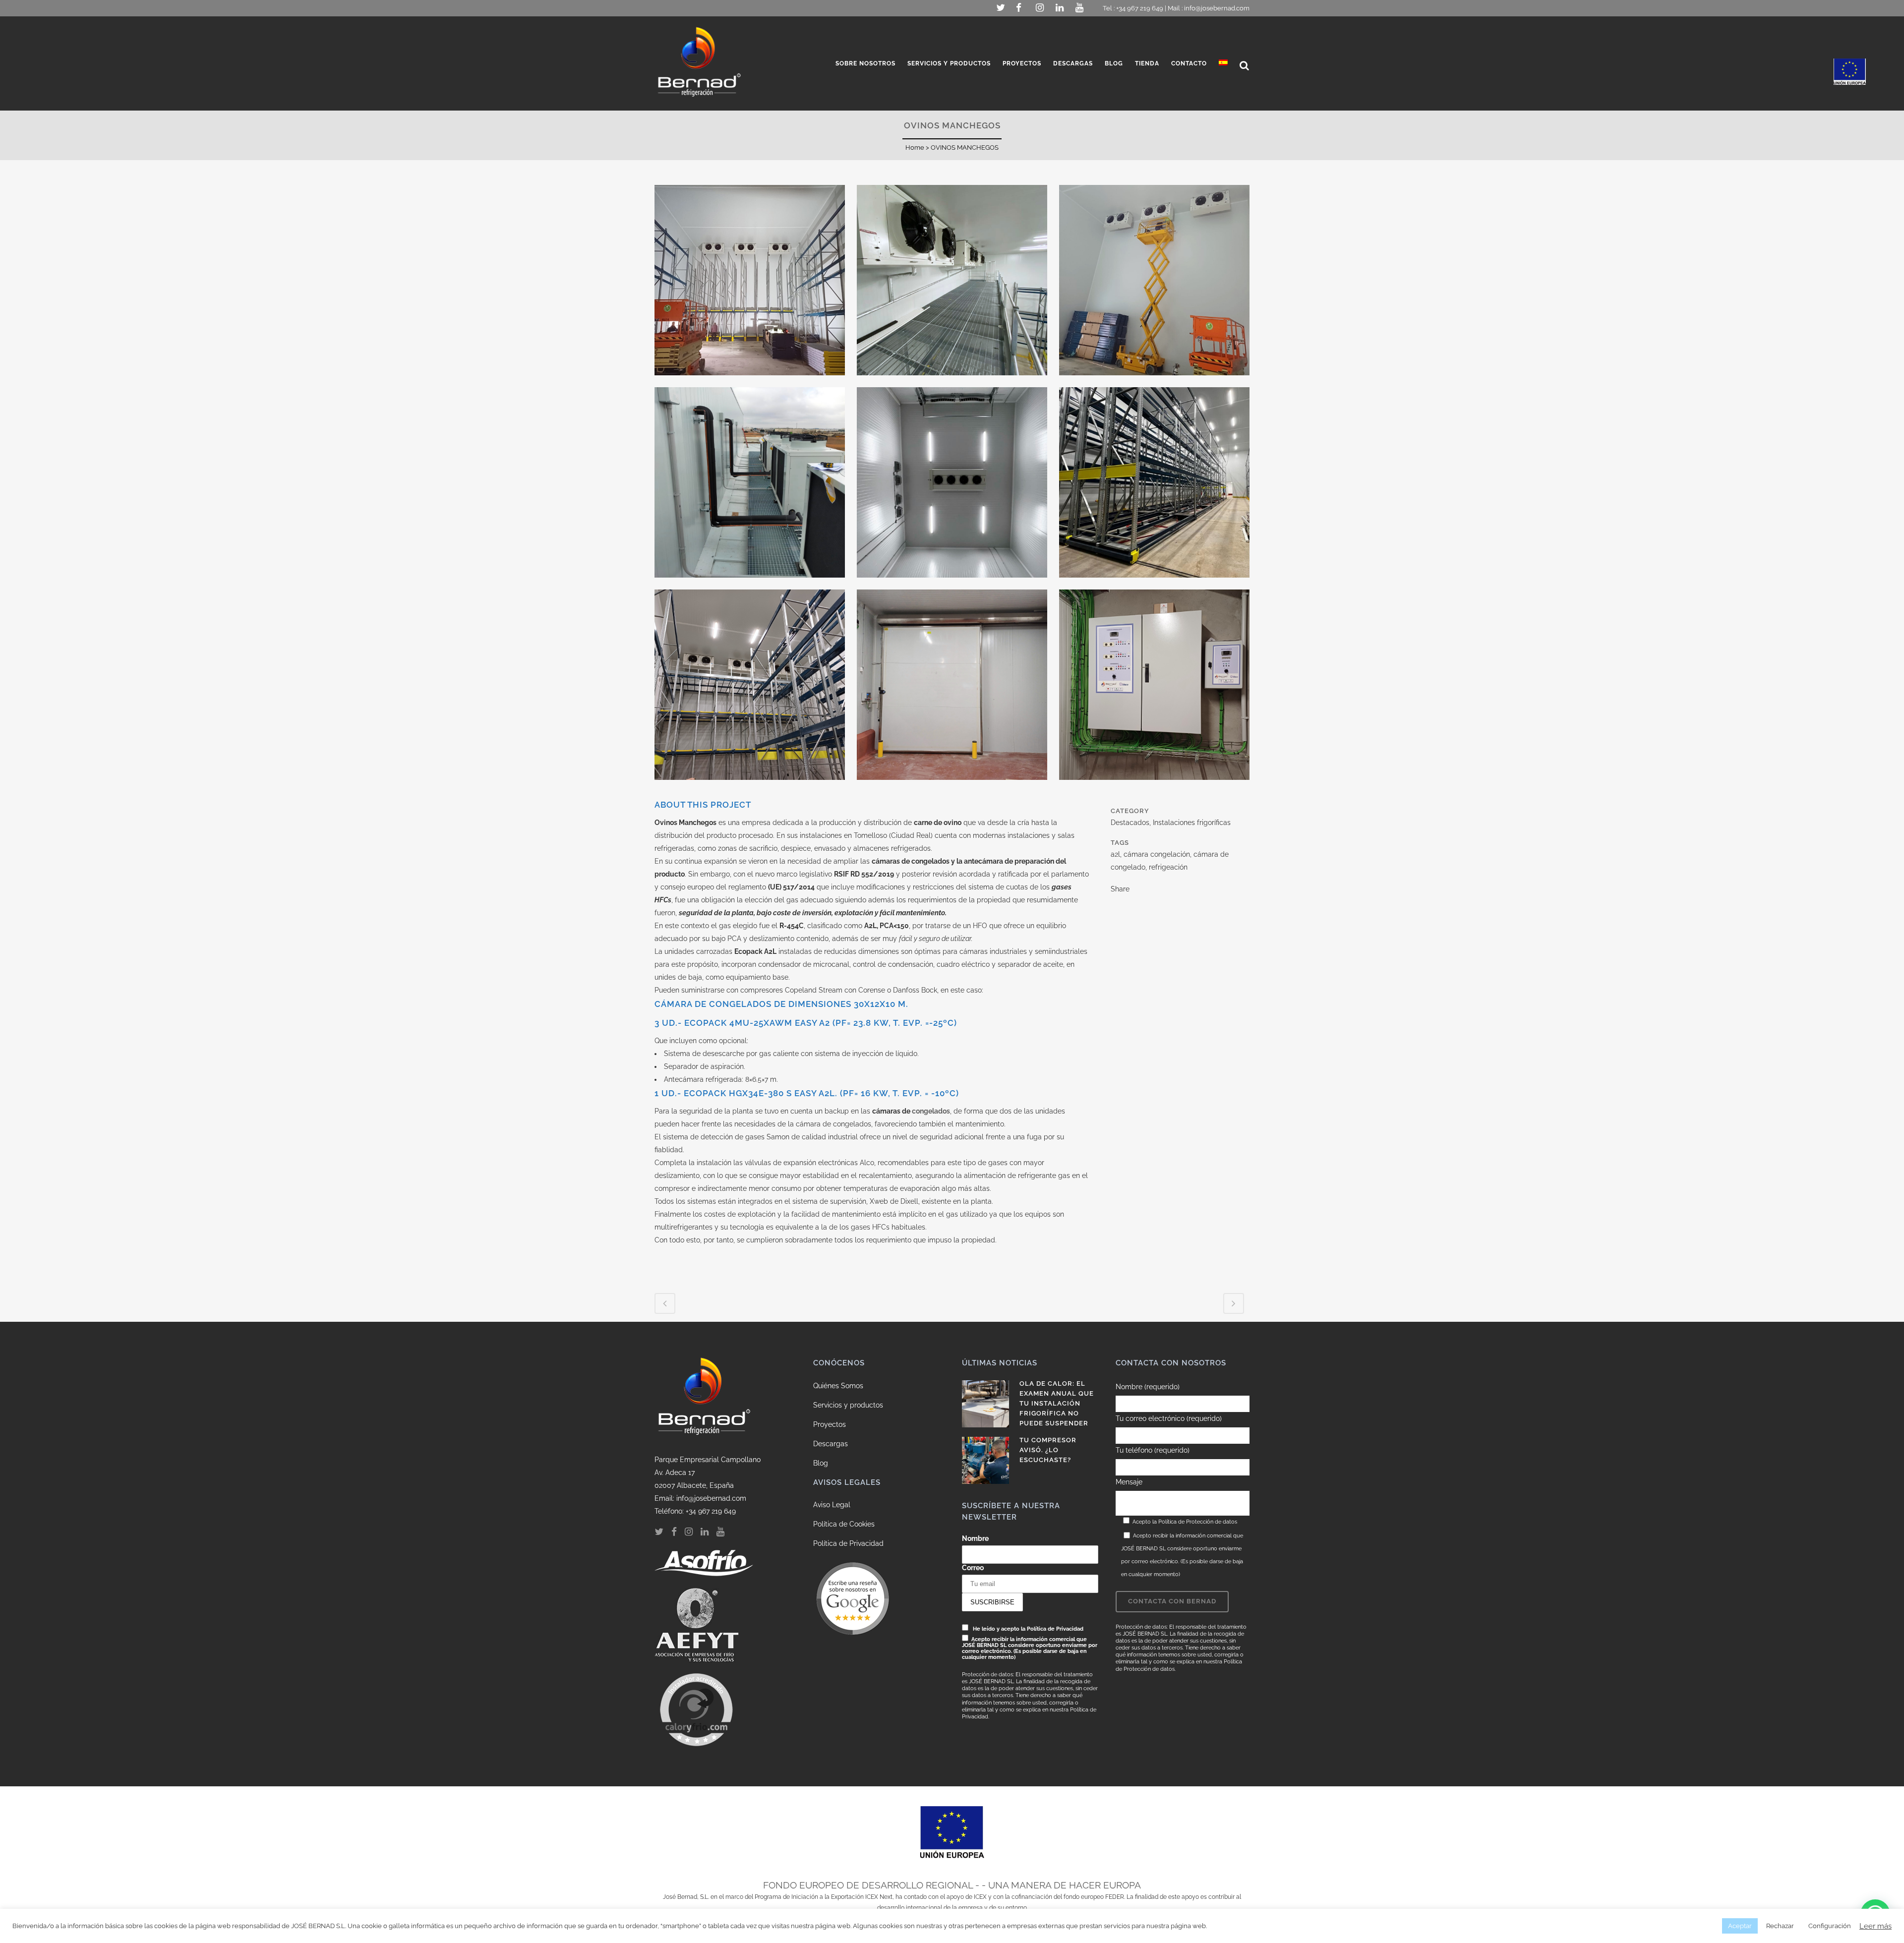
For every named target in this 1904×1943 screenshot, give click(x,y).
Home (915, 147)
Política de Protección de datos (1198, 1522)
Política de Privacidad (848, 1543)
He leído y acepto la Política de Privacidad (1028, 1629)
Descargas (831, 1444)
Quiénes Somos (838, 1386)
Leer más (1875, 1926)
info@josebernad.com (1217, 8)
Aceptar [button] (1740, 1926)
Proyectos (830, 1424)
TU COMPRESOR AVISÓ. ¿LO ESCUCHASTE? (1048, 1450)
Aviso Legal (832, 1505)
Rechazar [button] (1780, 1926)
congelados (931, 1111)
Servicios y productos (848, 1405)
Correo (973, 1568)
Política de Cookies (844, 1524)
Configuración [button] (1830, 1926)
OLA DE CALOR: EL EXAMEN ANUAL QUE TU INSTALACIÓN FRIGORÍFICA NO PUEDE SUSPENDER (1057, 1403)
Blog (821, 1463)
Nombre (975, 1538)
